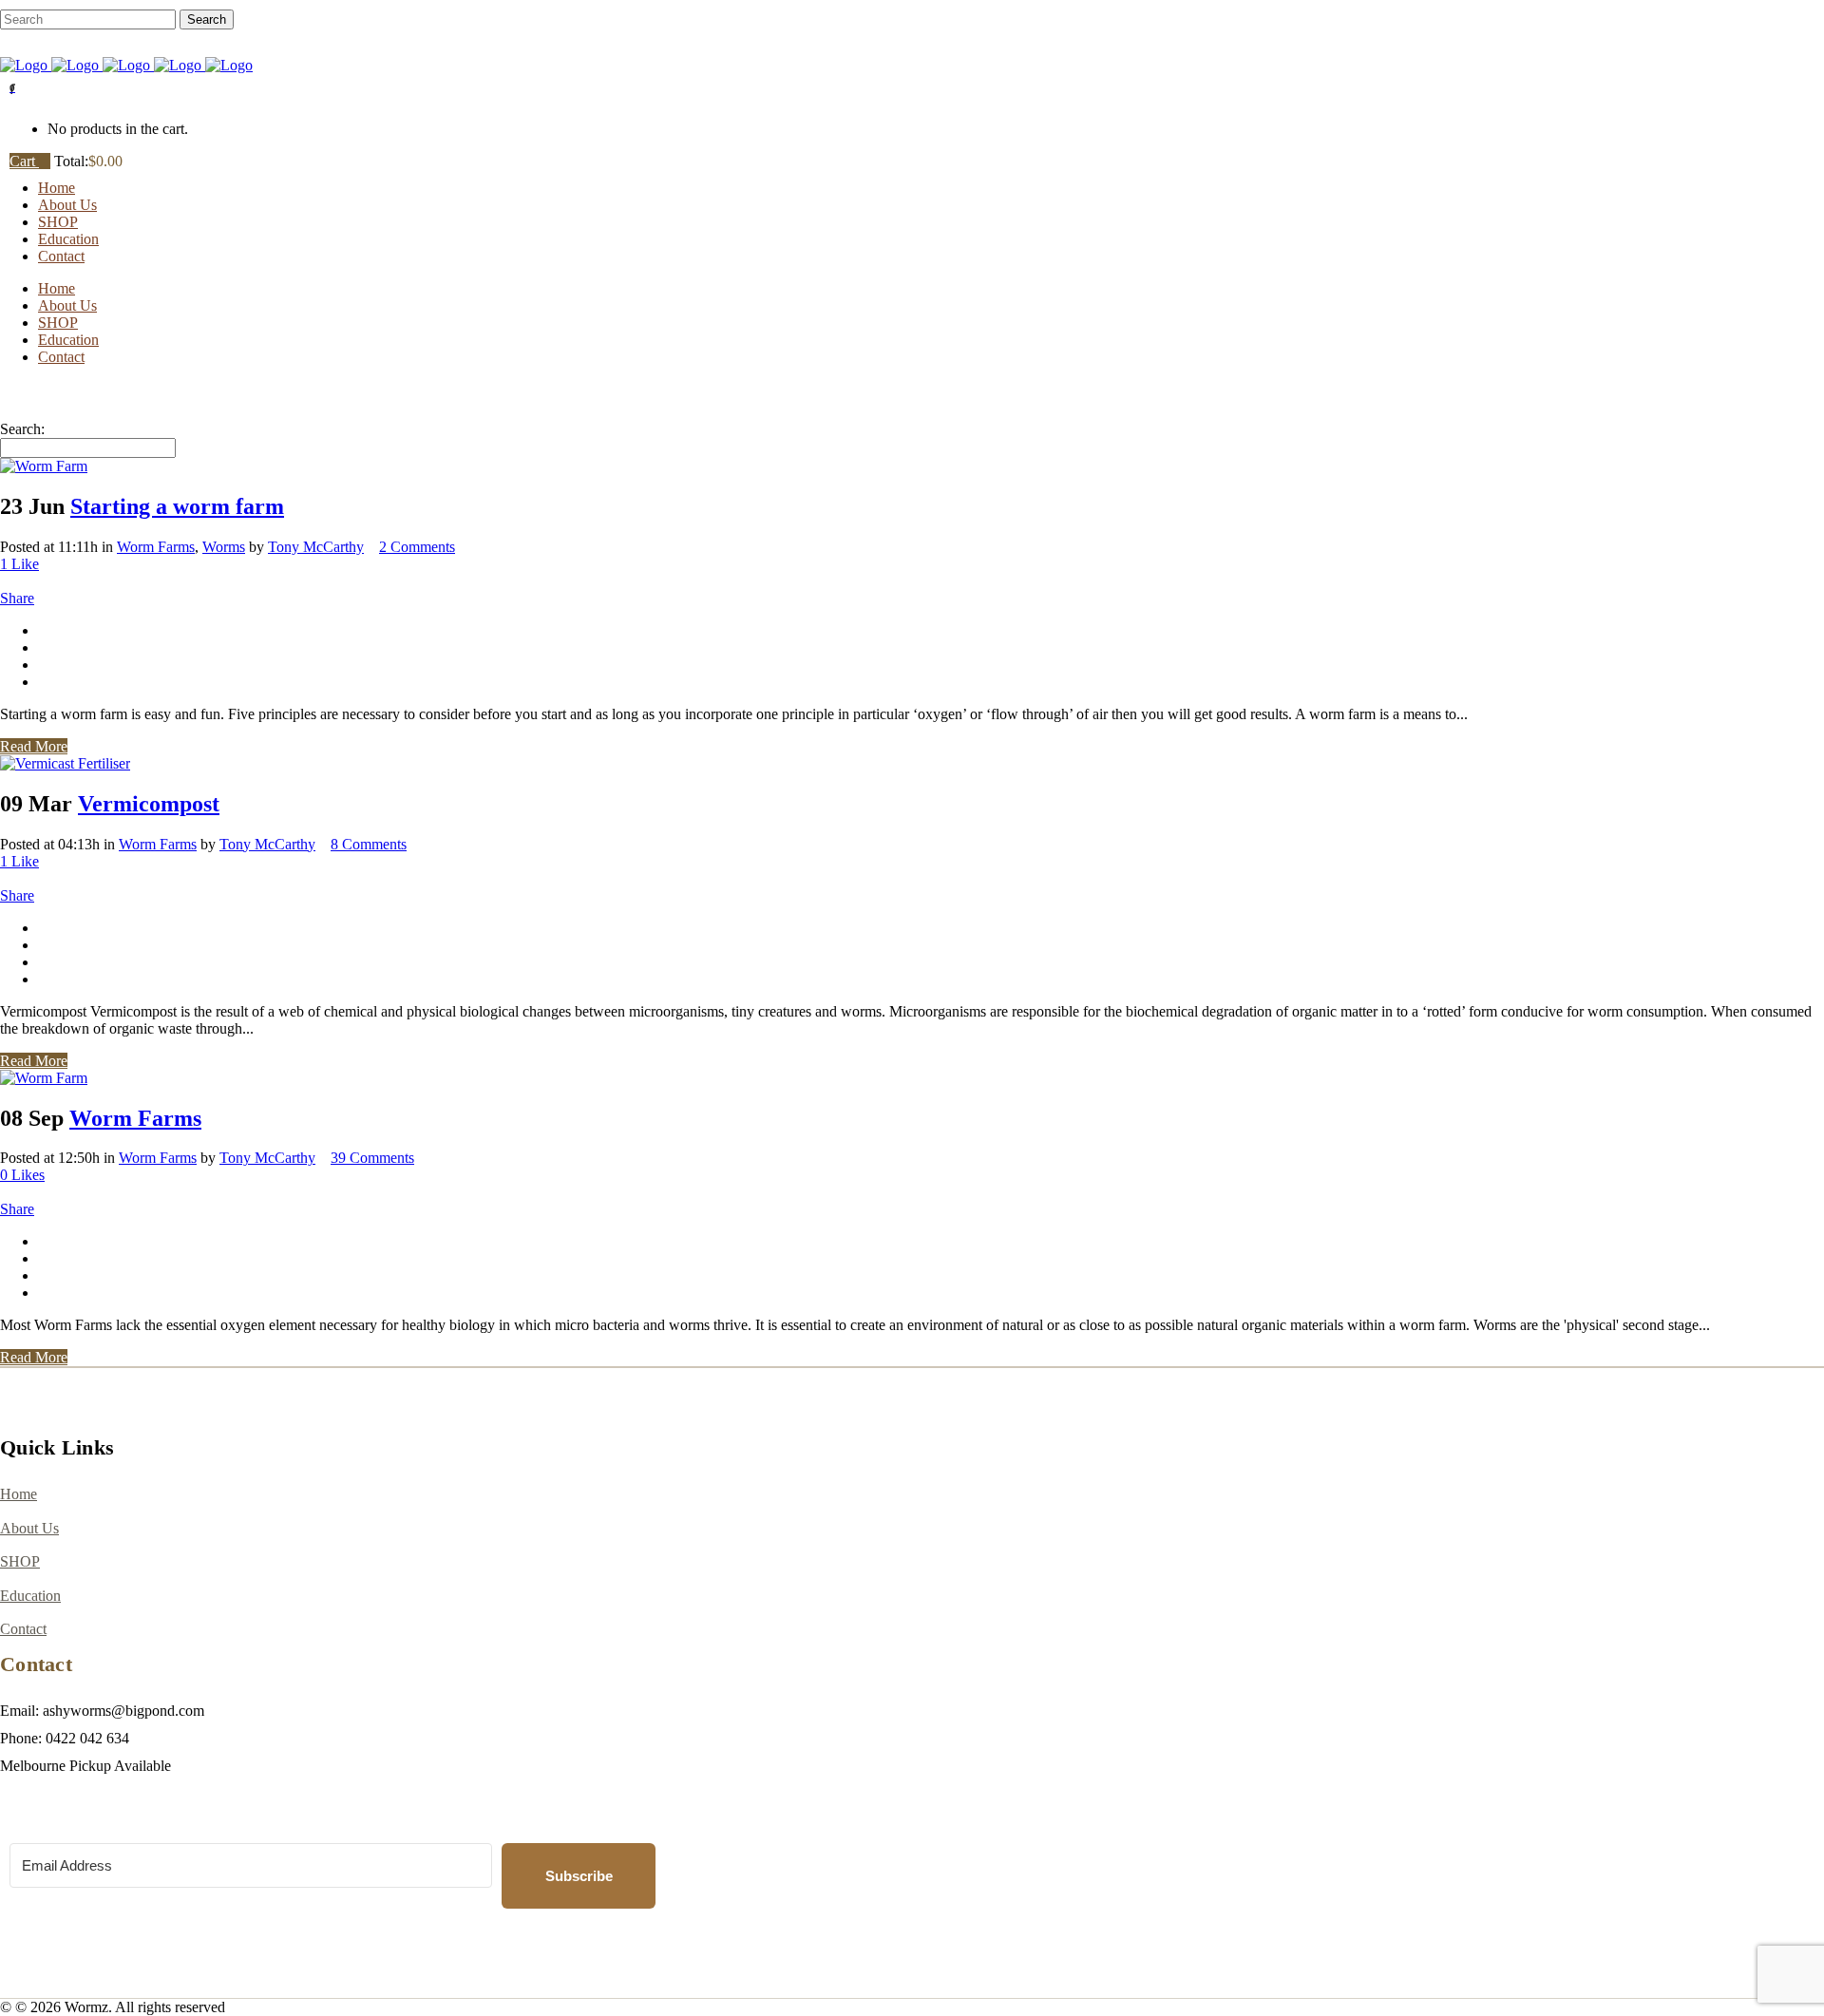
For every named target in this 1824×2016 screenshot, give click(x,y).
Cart (24, 161)
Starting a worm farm (177, 506)
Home (19, 1494)
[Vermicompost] (65, 763)
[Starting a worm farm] (44, 466)
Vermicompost (149, 804)
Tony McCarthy (316, 547)
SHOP (20, 1561)
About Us (29, 1528)
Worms (224, 547)
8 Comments (369, 844)
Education (30, 1596)
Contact (23, 1629)
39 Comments (372, 1158)
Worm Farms (156, 547)
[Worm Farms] (44, 1078)
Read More (34, 746)
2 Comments (417, 547)
